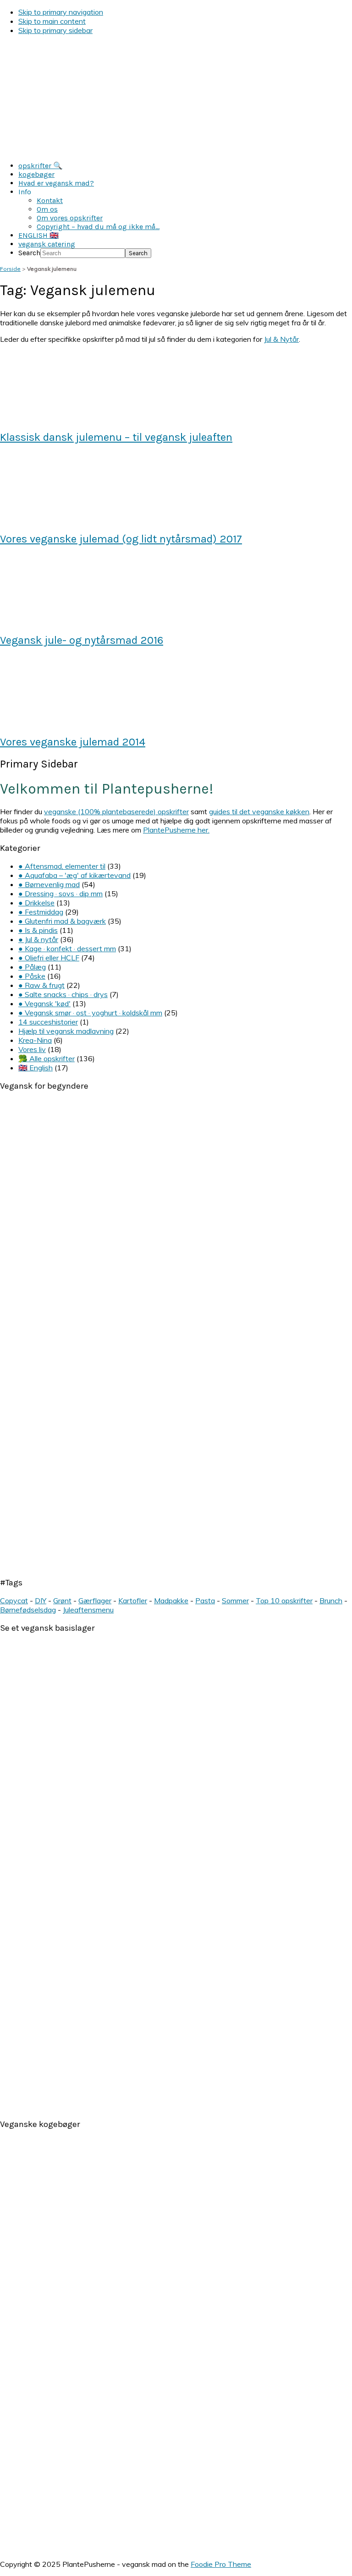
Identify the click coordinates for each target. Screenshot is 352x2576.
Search (29, 253)
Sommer (235, 1600)
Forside (10, 269)
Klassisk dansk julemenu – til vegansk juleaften (116, 437)
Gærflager (95, 1600)
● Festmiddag (41, 912)
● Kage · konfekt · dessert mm (67, 948)
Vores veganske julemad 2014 (73, 742)
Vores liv (32, 1049)
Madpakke (171, 1600)
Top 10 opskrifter (284, 1600)
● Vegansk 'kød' (44, 1003)
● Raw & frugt (41, 985)
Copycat (14, 1600)
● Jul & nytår (38, 939)
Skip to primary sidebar (55, 30)
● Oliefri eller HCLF (49, 958)
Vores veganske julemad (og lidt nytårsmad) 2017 (121, 539)
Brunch (331, 1600)
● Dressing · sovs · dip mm (60, 893)
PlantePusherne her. (176, 830)
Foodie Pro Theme (221, 2564)
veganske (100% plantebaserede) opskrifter (116, 811)
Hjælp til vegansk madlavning (66, 1031)
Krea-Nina (35, 1040)
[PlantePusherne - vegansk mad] (176, 150)
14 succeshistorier (48, 1022)
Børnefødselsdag (28, 1610)
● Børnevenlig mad (49, 884)
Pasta (205, 1600)
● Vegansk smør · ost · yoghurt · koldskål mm (90, 1013)
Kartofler (133, 1600)
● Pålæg (32, 967)
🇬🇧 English (36, 1068)
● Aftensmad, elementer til (62, 866)
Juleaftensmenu (88, 1610)
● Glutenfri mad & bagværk (62, 921)
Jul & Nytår (281, 339)
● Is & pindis (38, 930)
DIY (41, 1600)
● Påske (32, 976)
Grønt (62, 1600)
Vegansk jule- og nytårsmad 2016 (82, 640)
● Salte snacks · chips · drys (63, 994)
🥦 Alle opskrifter (47, 1058)
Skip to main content (52, 21)
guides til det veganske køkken (259, 811)
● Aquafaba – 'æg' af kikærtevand (74, 875)
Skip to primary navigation (61, 12)
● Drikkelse (36, 903)
